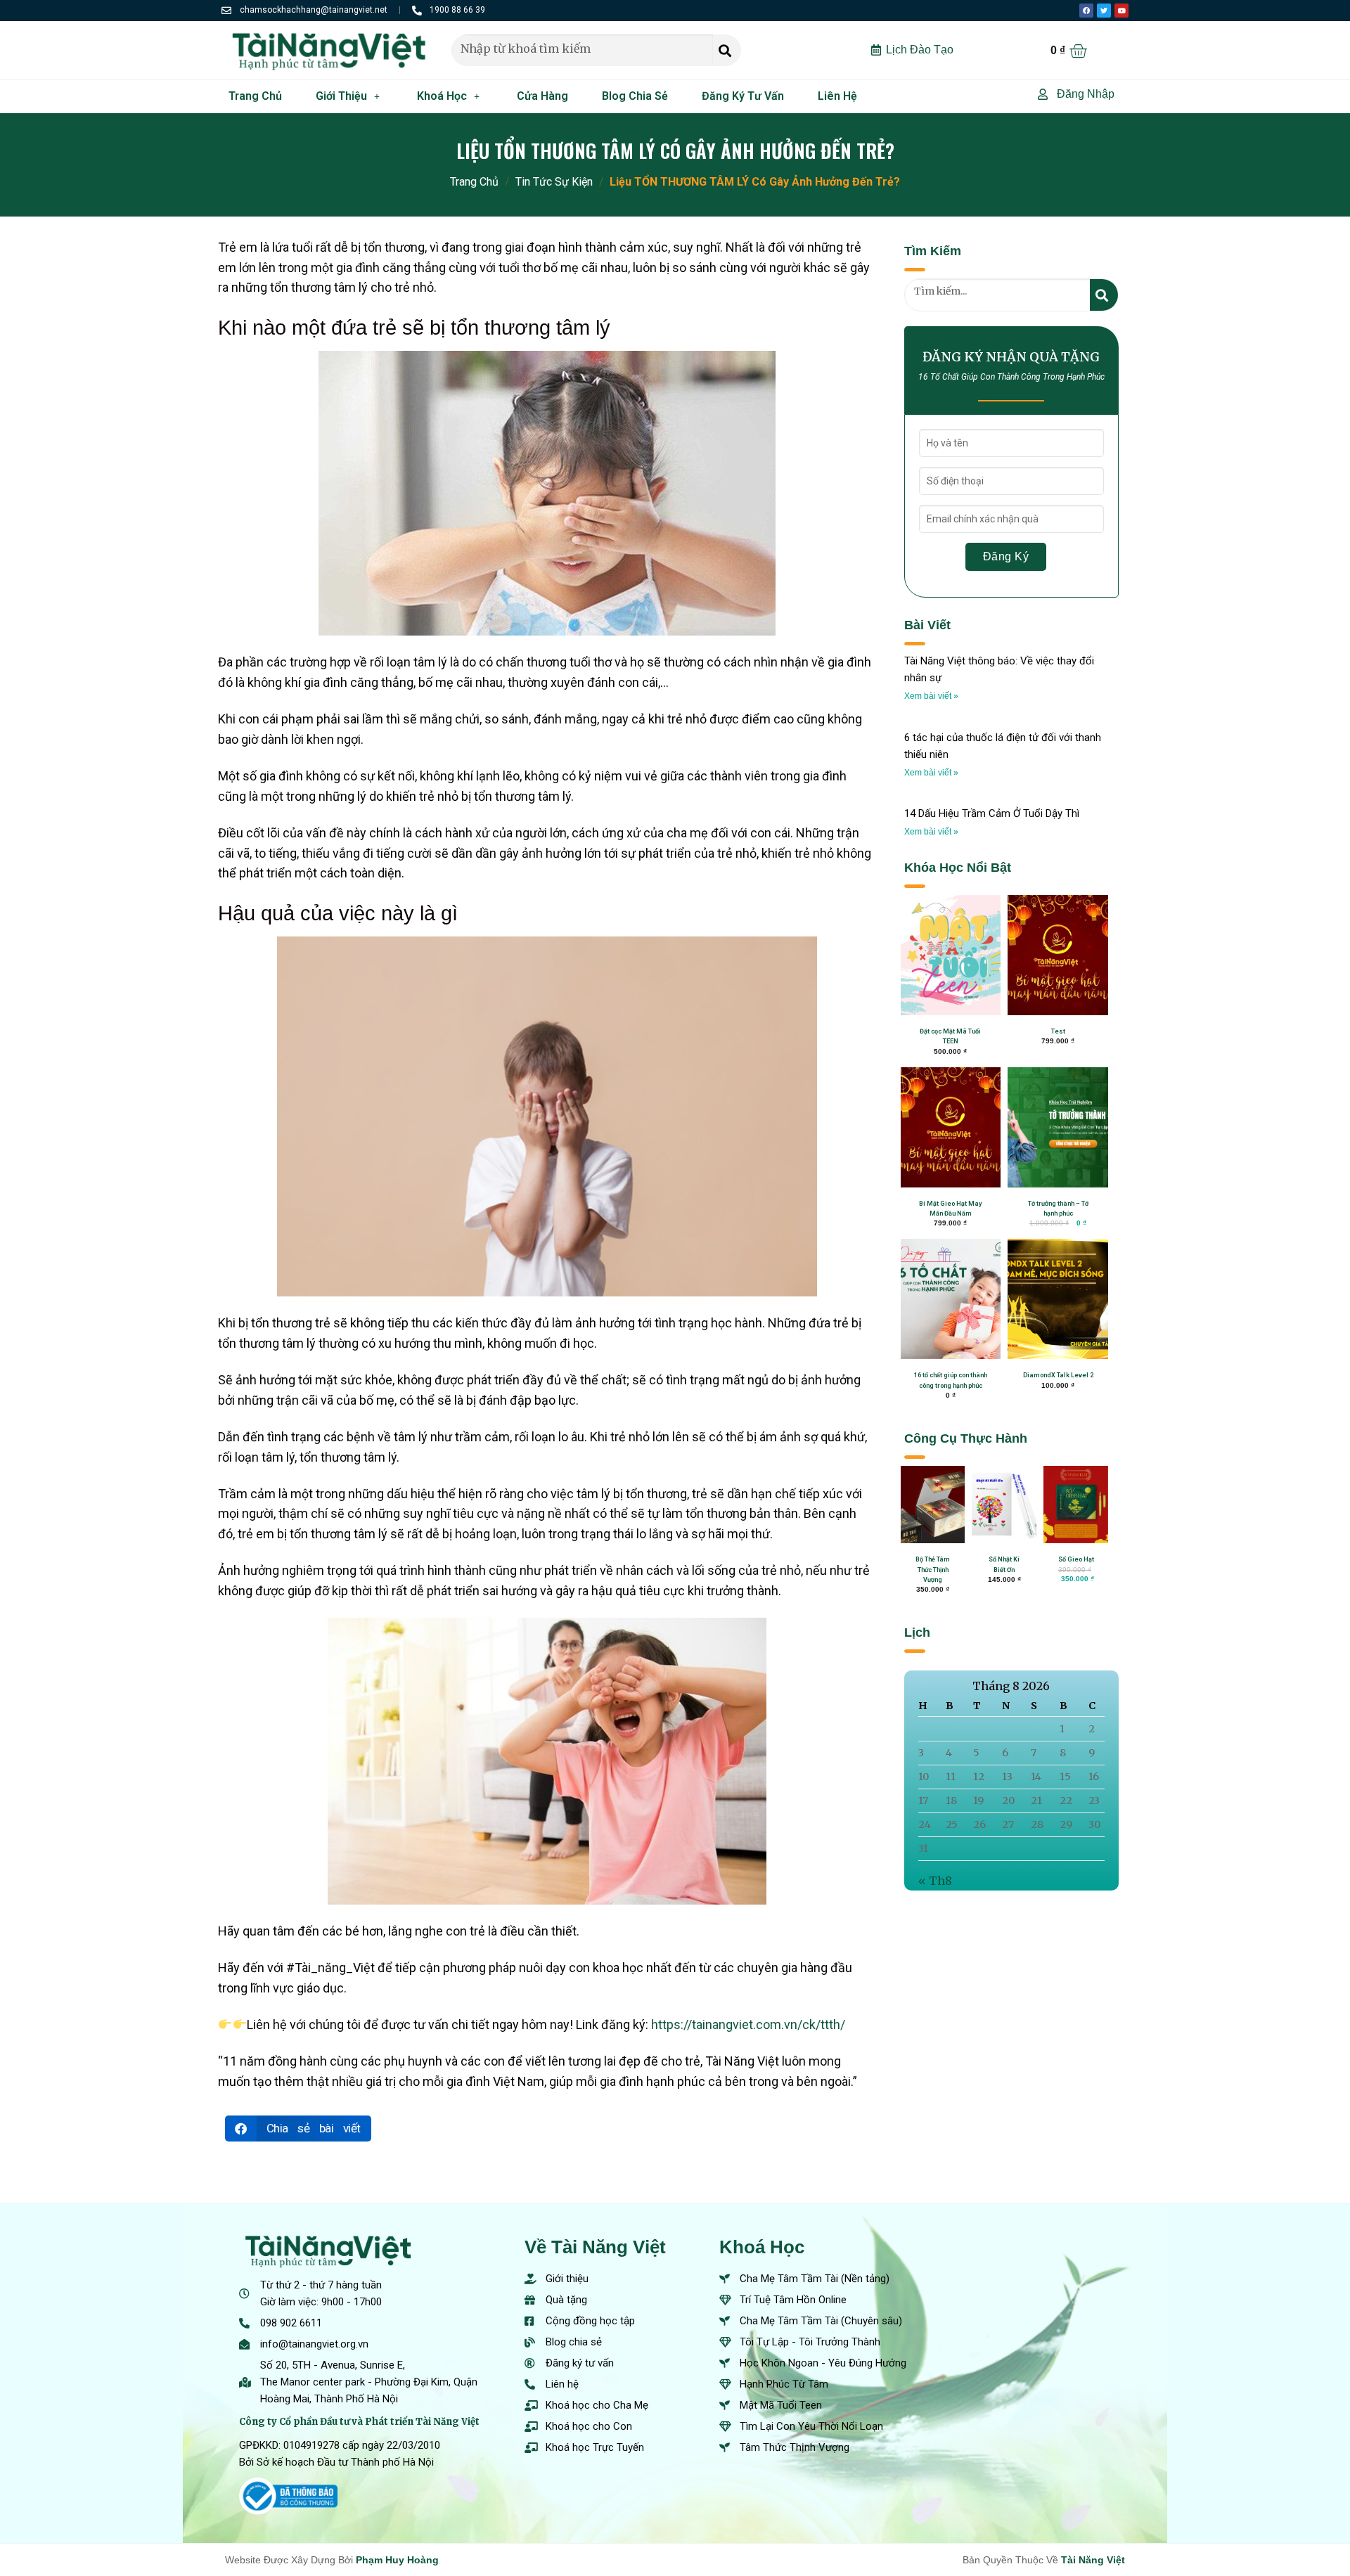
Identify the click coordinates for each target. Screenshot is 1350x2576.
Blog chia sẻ (635, 96)
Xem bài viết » (931, 696)
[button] (298, 2129)
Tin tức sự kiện (554, 182)
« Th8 (935, 1881)
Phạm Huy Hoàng (397, 2560)
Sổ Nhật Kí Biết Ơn (1004, 1564)
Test (1058, 1031)
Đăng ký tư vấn (743, 96)
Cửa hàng (542, 96)
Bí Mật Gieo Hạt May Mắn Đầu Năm (950, 1209)
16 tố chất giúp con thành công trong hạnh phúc (951, 1380)
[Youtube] (1121, 11)
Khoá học (442, 96)
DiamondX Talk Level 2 (1058, 1375)
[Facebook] (1086, 11)
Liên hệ (837, 96)
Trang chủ (255, 96)
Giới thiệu (341, 96)
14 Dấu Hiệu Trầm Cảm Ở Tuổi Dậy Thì (992, 813)
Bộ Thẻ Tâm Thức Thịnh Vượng (933, 1570)
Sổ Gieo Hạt (1076, 1559)
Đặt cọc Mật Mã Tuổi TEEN (950, 1036)
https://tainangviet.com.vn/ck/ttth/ (750, 2024)
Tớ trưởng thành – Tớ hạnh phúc (1058, 1209)
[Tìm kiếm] (727, 50)
